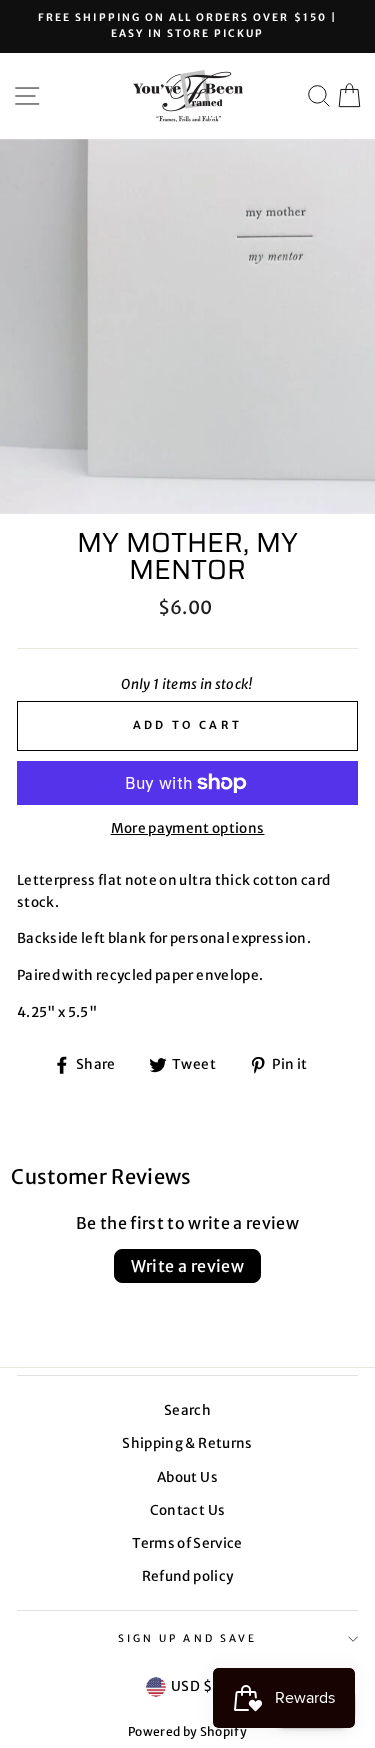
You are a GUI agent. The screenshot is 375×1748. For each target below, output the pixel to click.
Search (187, 1410)
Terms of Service (187, 1543)
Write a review (188, 1266)
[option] (187, 26)
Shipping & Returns (187, 1443)
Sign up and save (187, 1638)
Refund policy (187, 1576)
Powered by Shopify (187, 1731)
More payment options (188, 828)
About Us (187, 1477)
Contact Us (187, 1510)
